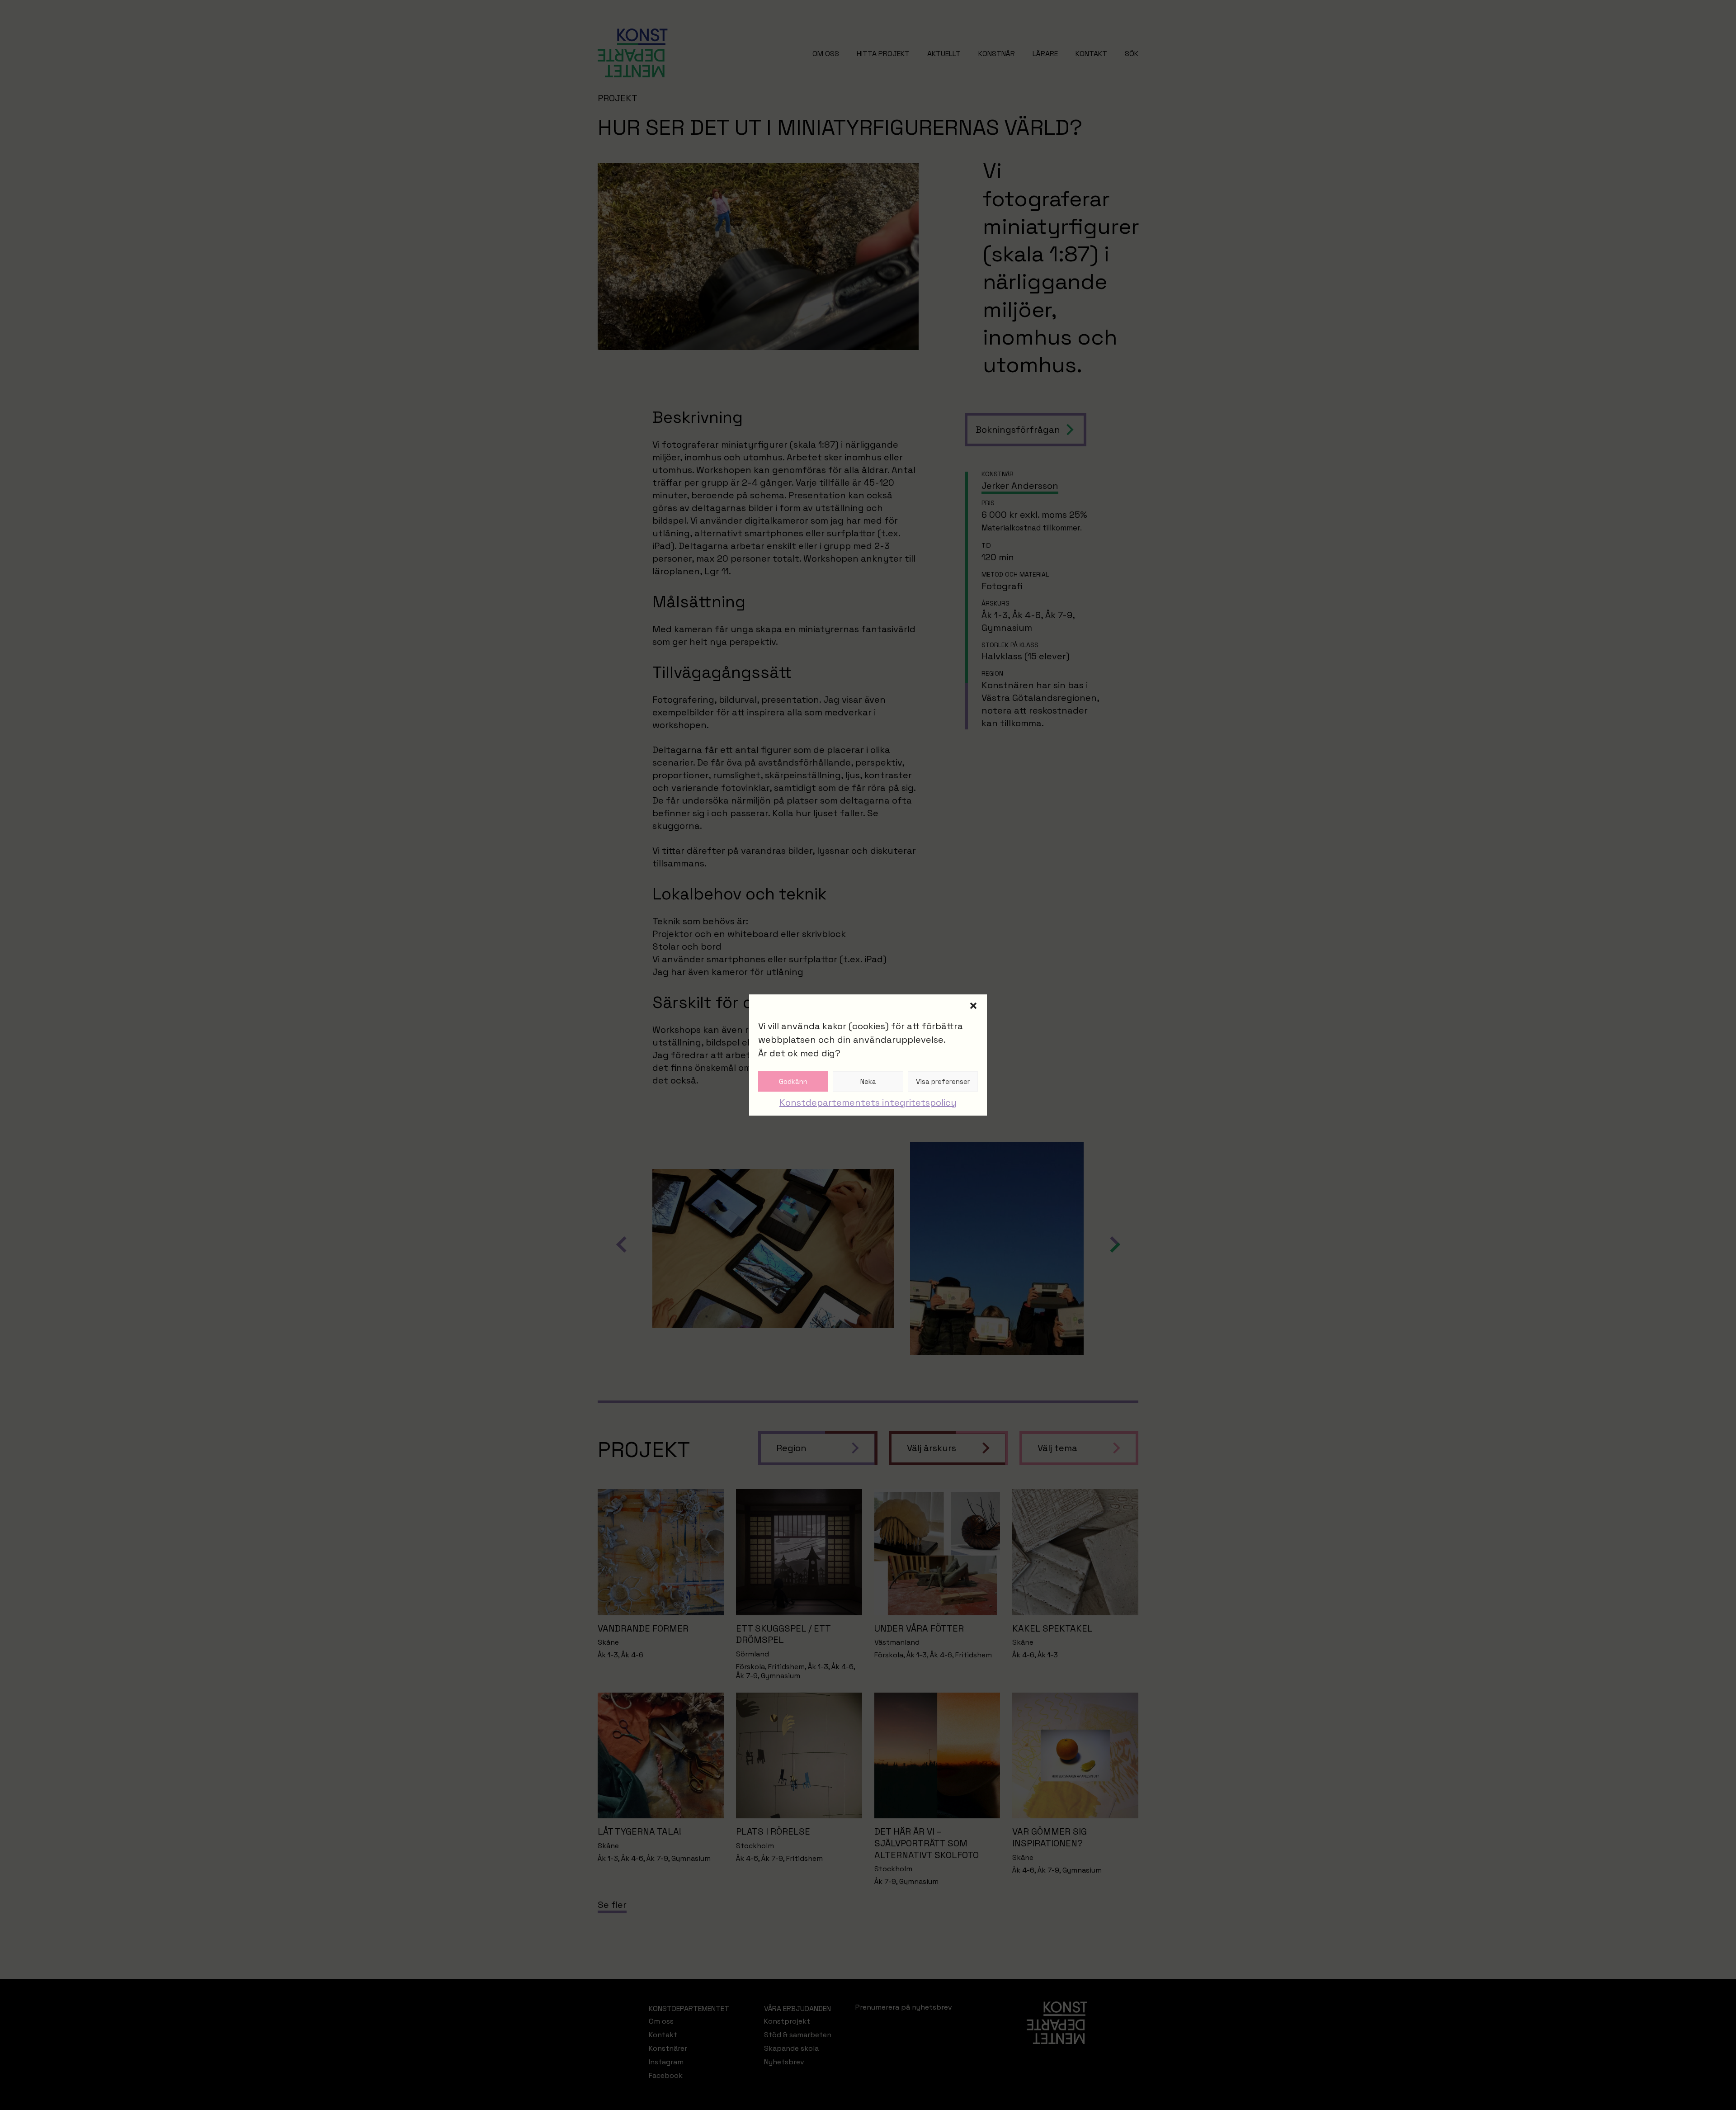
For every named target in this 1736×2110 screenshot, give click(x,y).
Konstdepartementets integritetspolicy (868, 1102)
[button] (973, 1006)
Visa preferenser (943, 1081)
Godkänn (793, 1081)
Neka (868, 1081)
